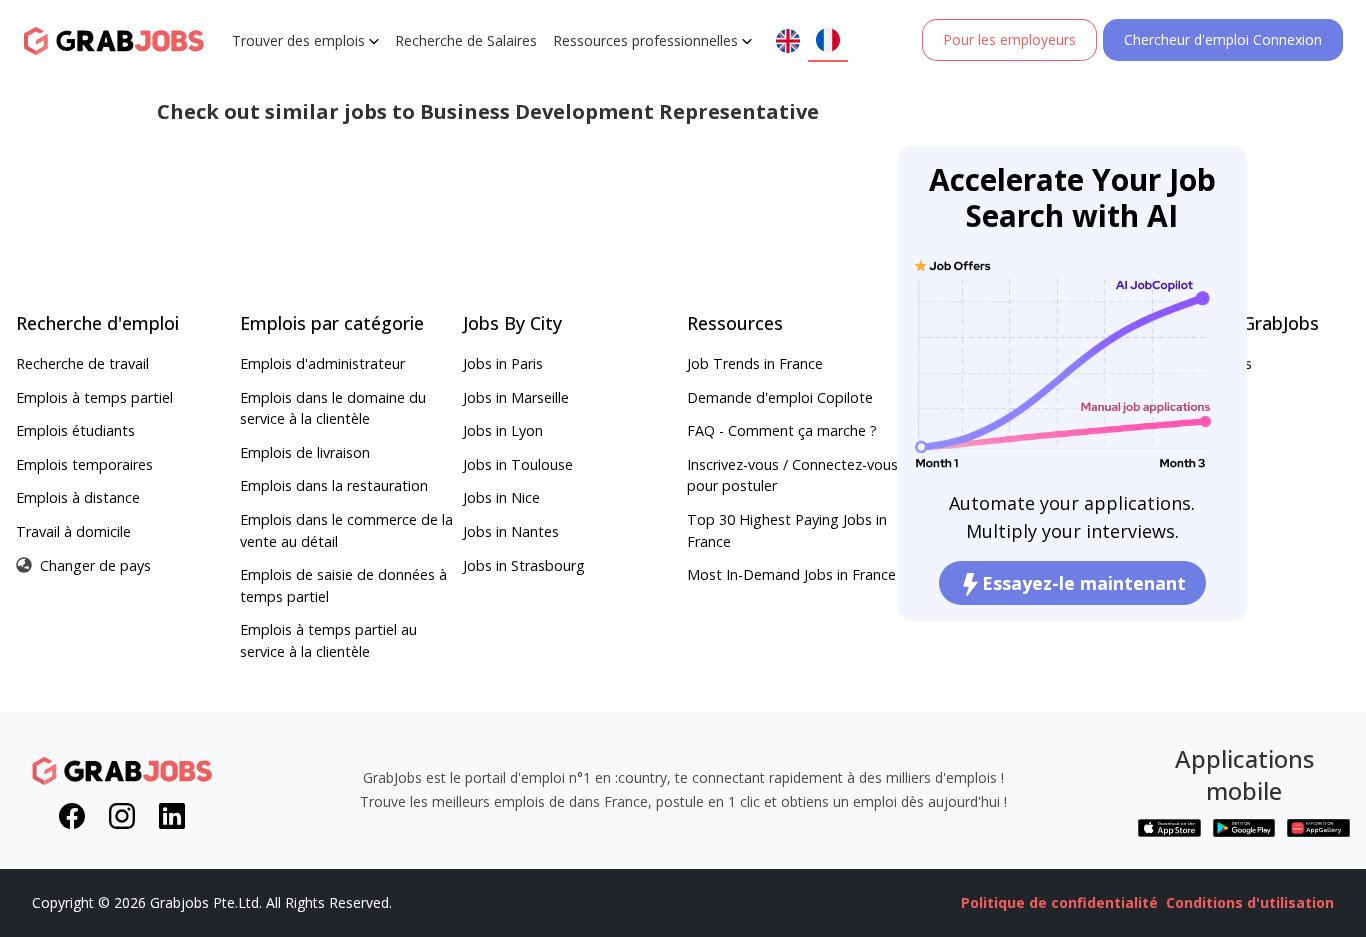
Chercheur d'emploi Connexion (1223, 39)
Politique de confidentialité (1059, 902)
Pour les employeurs (1009, 39)
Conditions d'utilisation (1250, 902)
